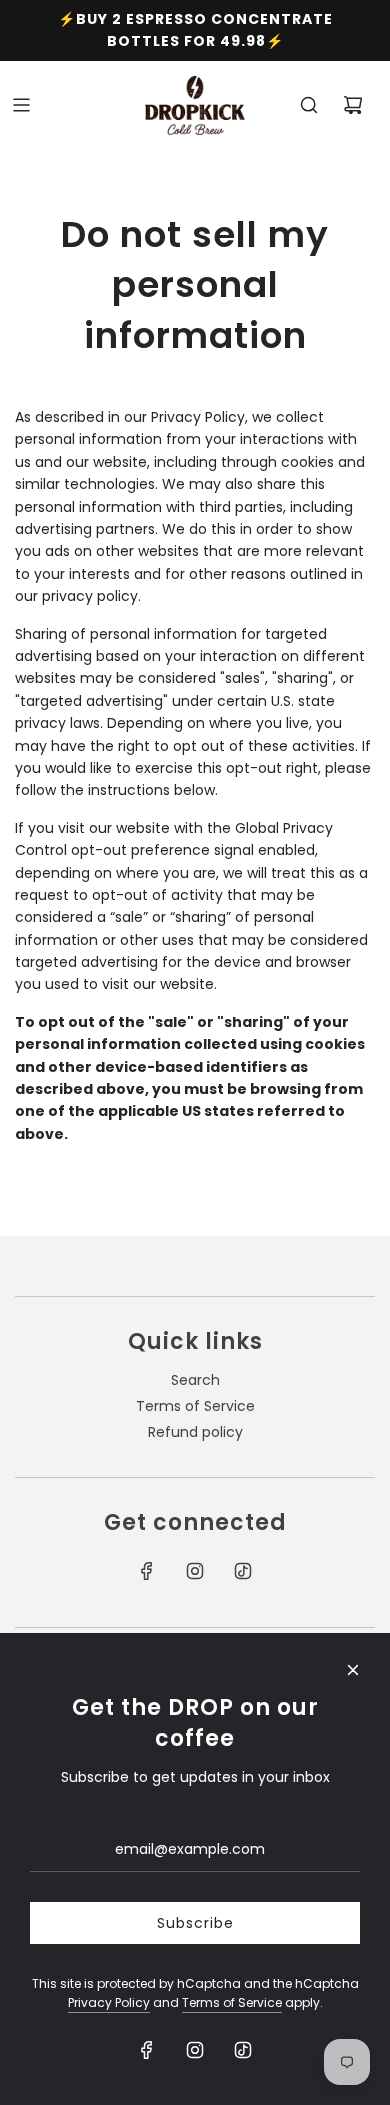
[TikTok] (243, 1571)
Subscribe (195, 1923)
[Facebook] (147, 1571)
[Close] (353, 1670)
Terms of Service (232, 2002)
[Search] (309, 105)
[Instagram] (195, 1571)
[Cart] (353, 105)
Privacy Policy (109, 2002)
